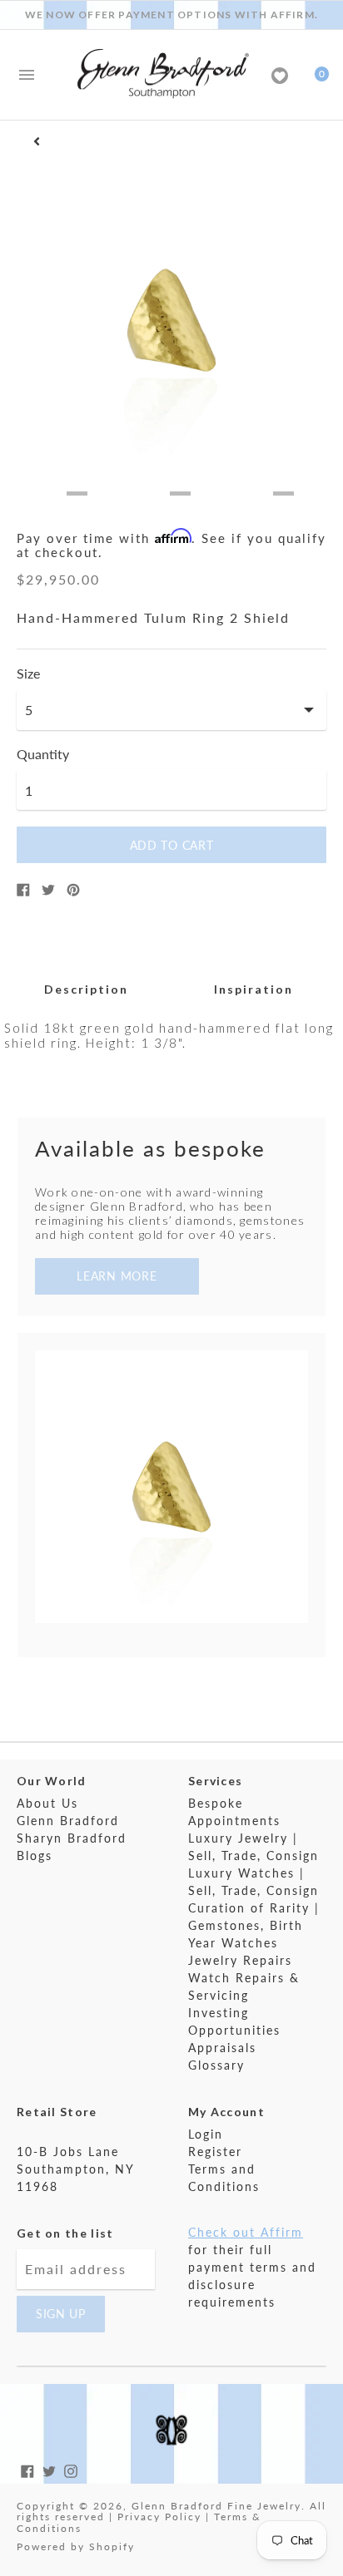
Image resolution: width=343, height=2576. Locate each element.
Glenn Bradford (68, 1821)
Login (206, 2134)
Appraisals (222, 2048)
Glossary (216, 2065)
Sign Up (61, 2314)
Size (28, 674)
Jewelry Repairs (240, 1960)
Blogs (35, 1856)
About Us (47, 1803)
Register (215, 2152)
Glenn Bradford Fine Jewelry (216, 2506)
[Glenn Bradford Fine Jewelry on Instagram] (71, 2469)
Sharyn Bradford (72, 1838)
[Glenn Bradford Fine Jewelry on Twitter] (49, 2469)
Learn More (117, 1276)
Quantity (43, 754)
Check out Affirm (246, 2232)
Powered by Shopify (76, 2546)
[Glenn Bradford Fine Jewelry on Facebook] (27, 2469)
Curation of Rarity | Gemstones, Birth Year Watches (254, 1925)
